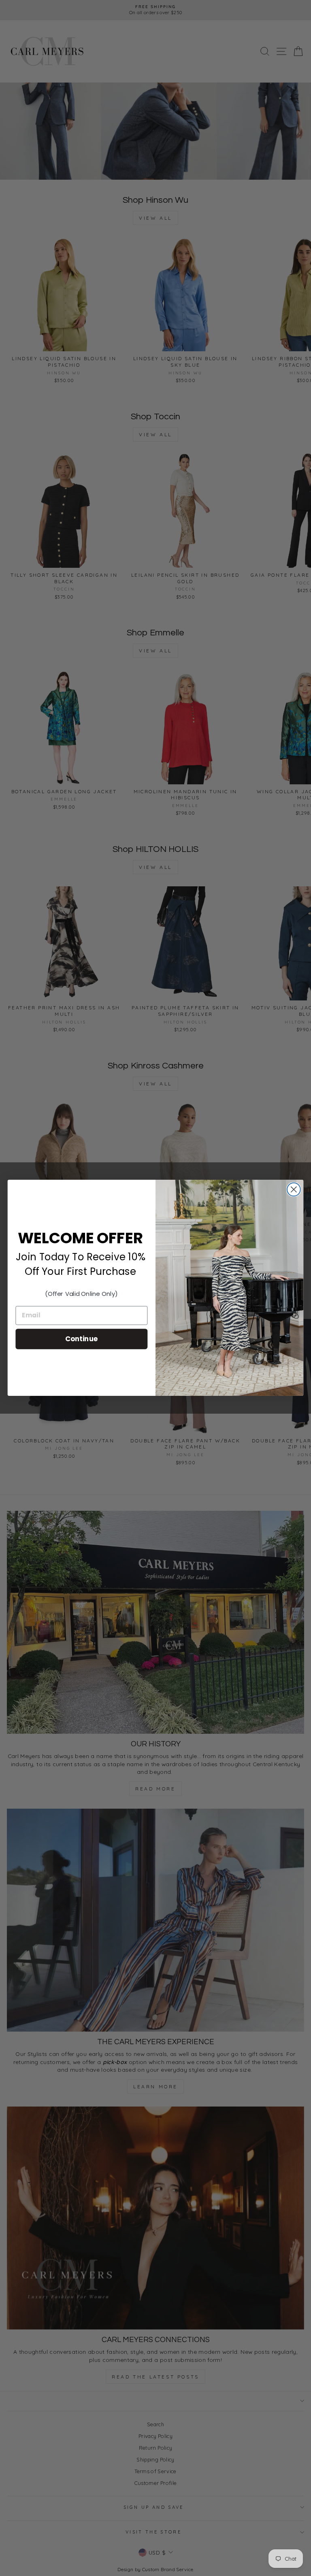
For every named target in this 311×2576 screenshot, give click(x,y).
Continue (82, 1339)
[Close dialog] (294, 1190)
